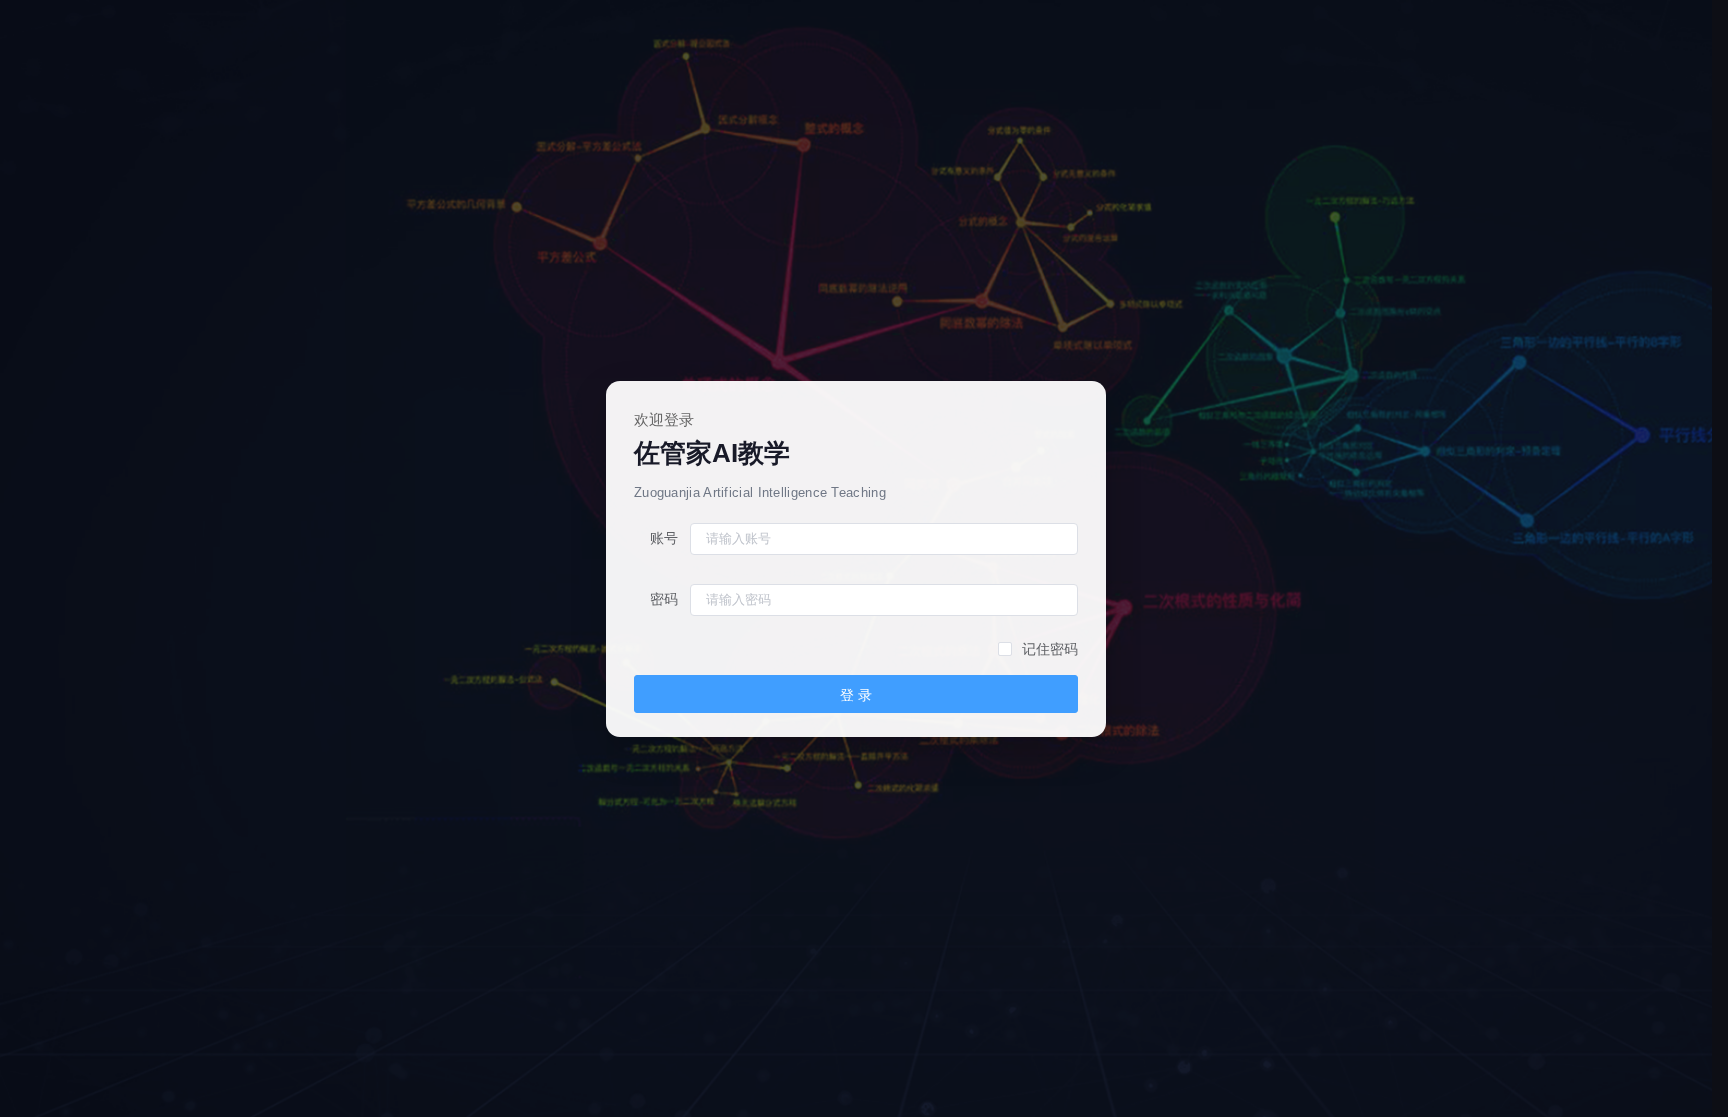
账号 (664, 538)
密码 (664, 599)
